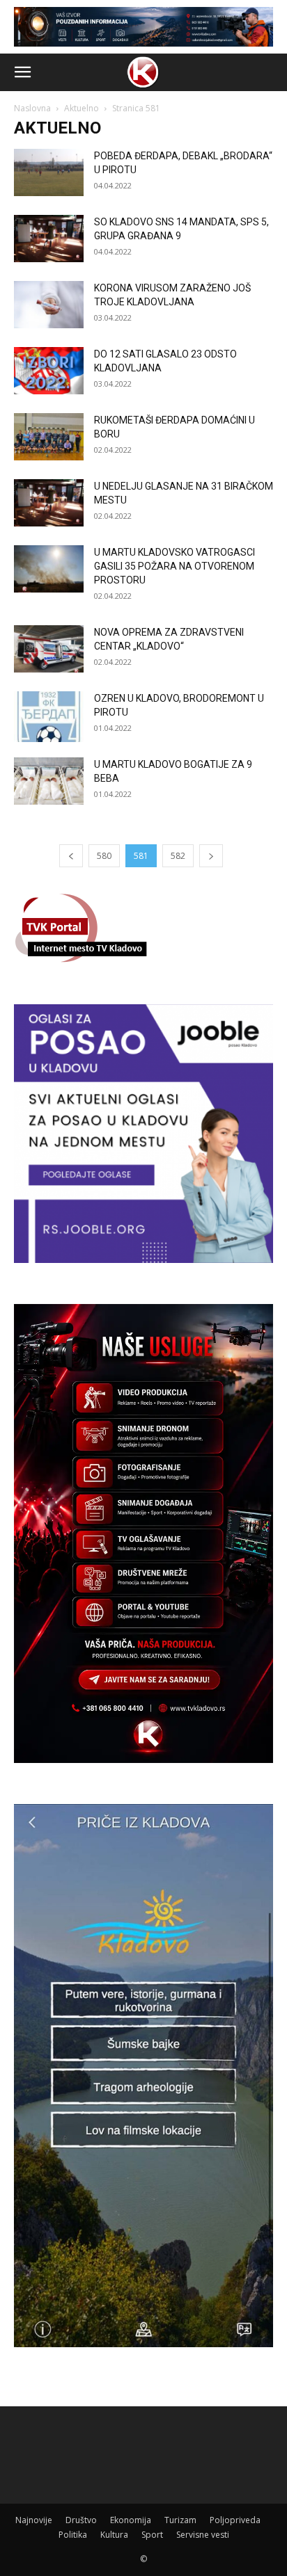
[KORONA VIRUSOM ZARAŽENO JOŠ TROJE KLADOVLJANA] (49, 305)
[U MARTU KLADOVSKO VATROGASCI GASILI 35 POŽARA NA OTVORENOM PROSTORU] (49, 569)
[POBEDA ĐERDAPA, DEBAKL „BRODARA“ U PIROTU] (49, 173)
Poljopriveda (235, 2520)
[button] (22, 72)
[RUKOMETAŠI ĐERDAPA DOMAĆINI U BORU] (49, 437)
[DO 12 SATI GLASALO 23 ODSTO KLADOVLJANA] (49, 371)
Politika (73, 2535)
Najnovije (34, 2520)
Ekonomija (131, 2520)
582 (178, 856)
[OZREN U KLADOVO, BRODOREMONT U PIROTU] (49, 717)
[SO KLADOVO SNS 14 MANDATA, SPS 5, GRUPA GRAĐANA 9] (49, 239)
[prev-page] (71, 856)
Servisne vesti (203, 2535)
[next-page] (211, 856)
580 (104, 856)
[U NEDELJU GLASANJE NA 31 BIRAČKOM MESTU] (49, 503)
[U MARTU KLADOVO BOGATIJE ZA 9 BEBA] (49, 781)
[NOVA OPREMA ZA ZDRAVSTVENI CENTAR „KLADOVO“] (49, 649)
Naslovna (32, 108)
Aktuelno (82, 108)
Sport (152, 2535)
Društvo (81, 2520)
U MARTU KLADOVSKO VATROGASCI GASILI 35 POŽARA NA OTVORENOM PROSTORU (174, 566)
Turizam (180, 2520)
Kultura (114, 2535)
